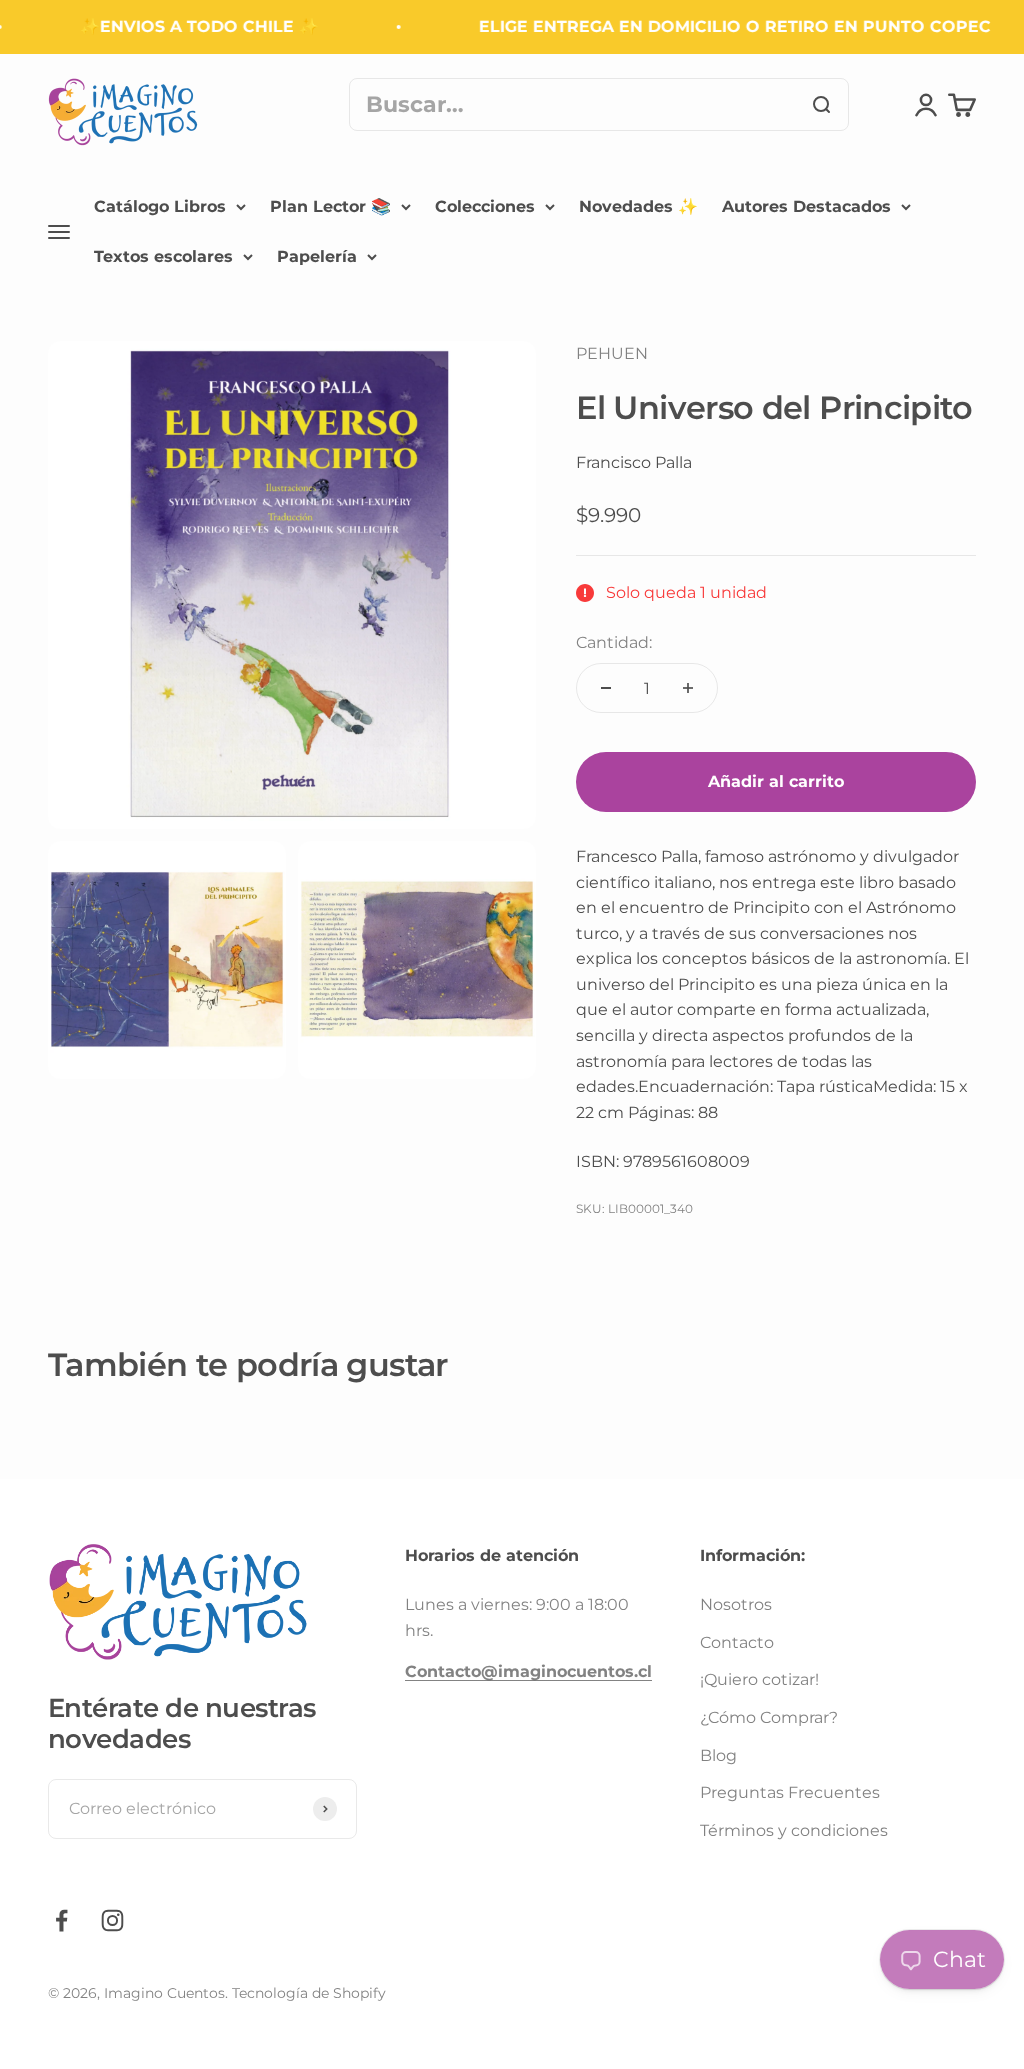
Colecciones (485, 206)
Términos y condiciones (794, 1830)
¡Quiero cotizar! (759, 1679)
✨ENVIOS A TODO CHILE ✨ (183, 26)
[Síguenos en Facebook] (61, 1920)
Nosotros (736, 1604)
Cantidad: (614, 642)
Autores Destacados (806, 206)
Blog (718, 1755)
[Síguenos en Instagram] (112, 1920)
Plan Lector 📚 (330, 206)
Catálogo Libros (160, 206)
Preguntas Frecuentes (790, 1792)
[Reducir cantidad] (606, 688)
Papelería (317, 255)
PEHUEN (612, 353)
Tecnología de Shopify (309, 1993)
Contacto (737, 1642)
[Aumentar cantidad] (688, 688)
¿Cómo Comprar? (769, 1717)
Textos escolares (163, 255)
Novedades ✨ (638, 206)
